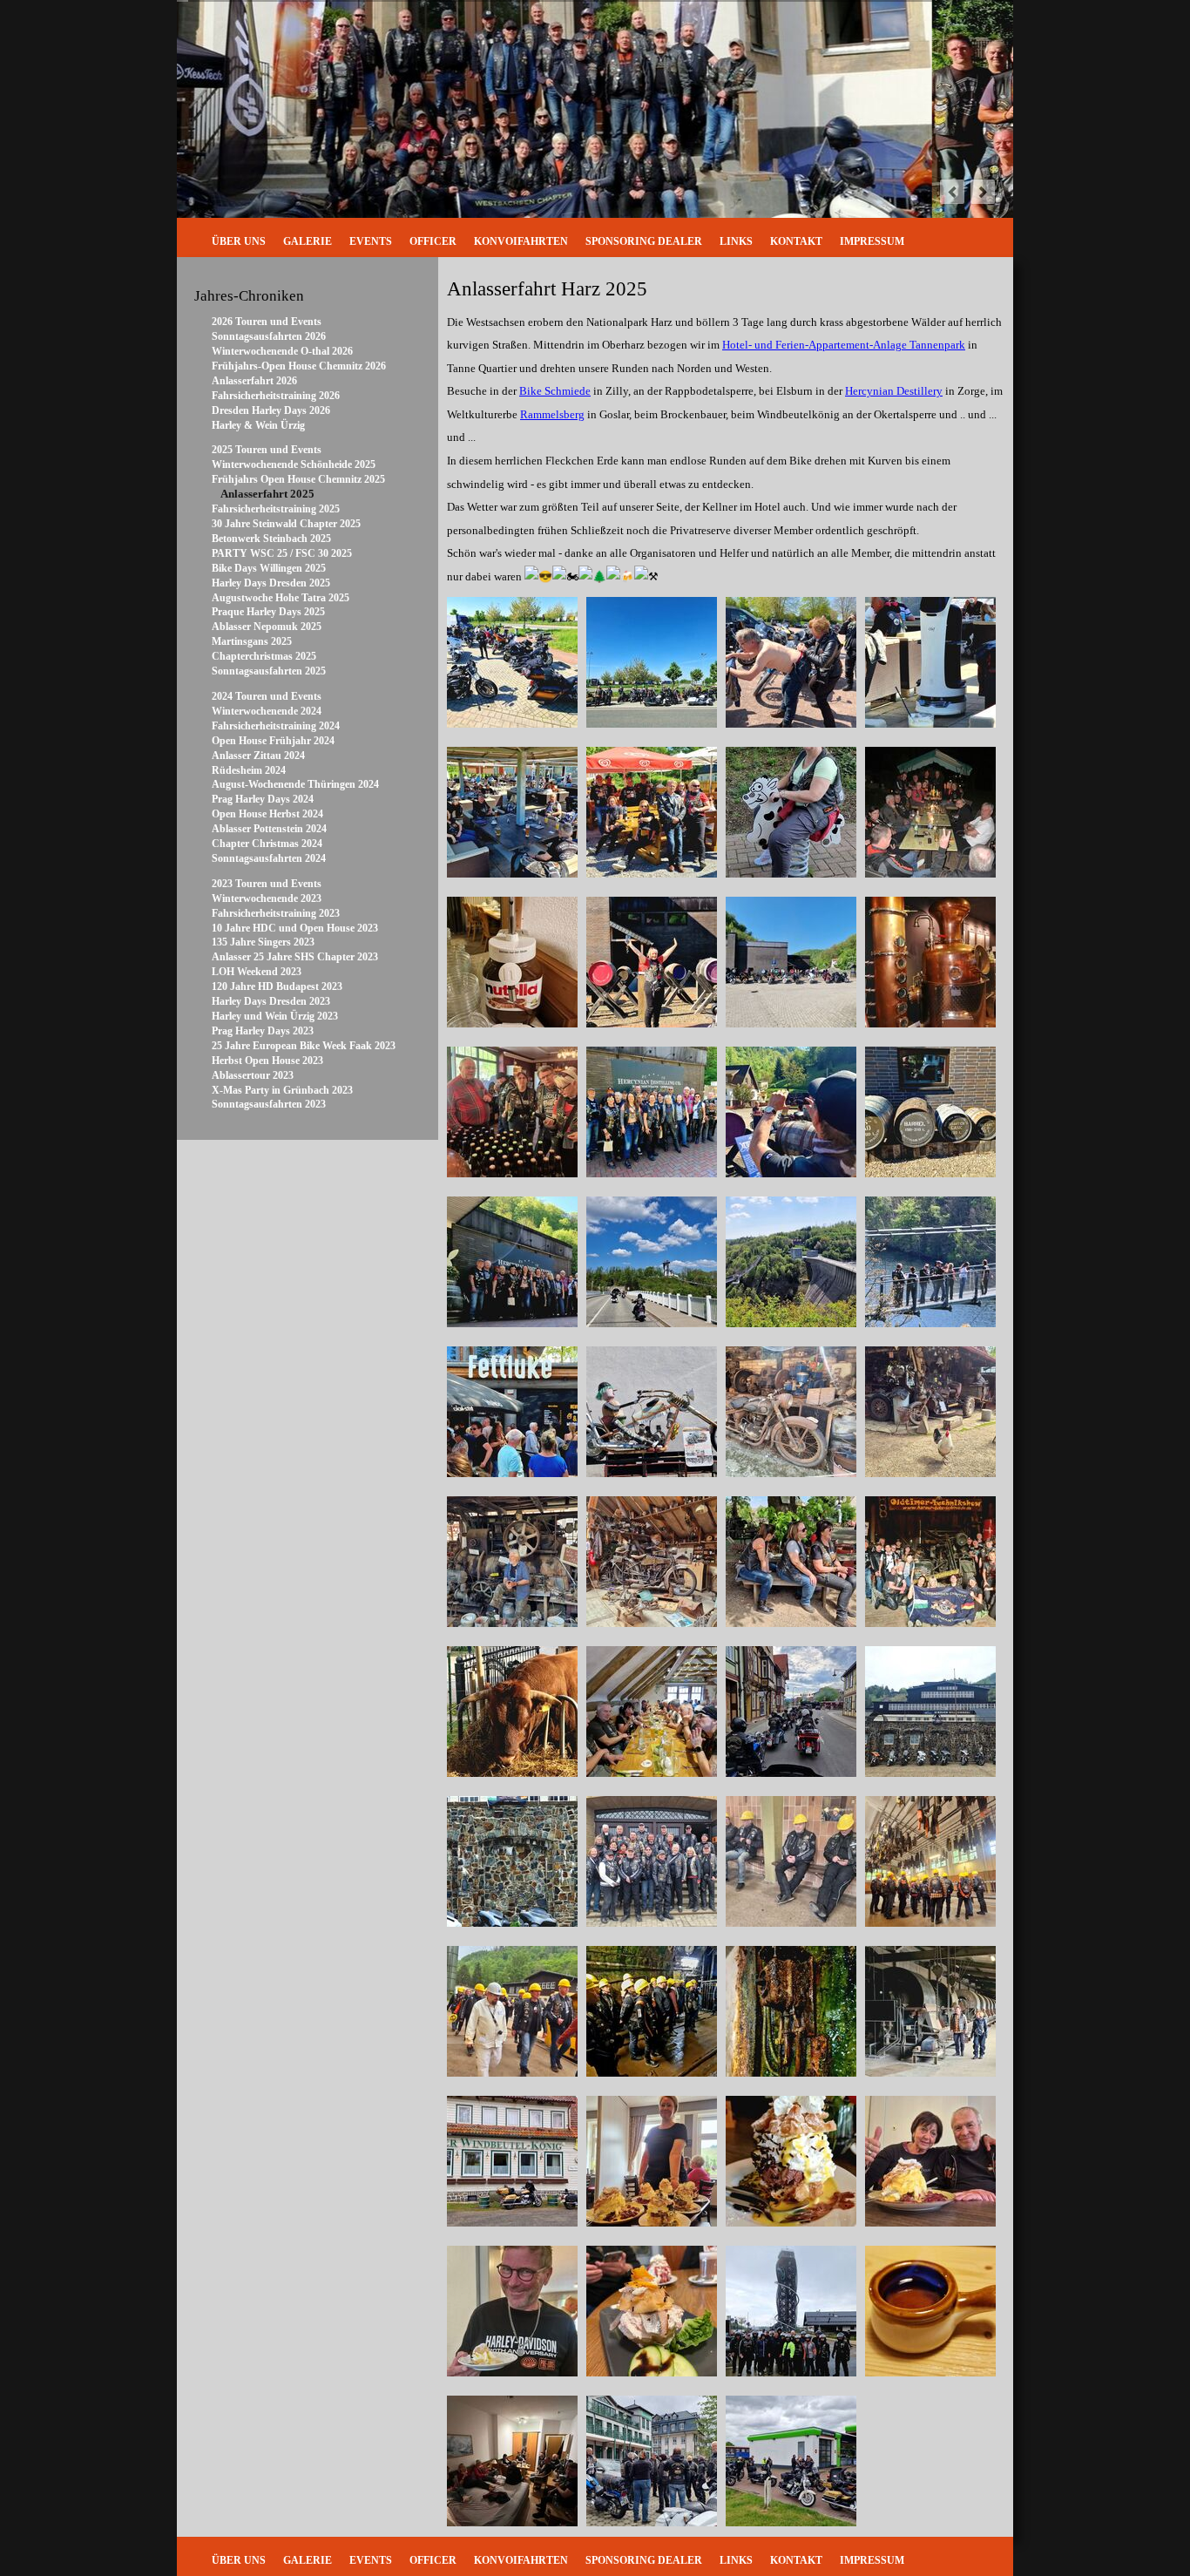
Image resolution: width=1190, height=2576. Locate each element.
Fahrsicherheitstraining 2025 (276, 509)
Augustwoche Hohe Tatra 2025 (281, 598)
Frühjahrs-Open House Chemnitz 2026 (299, 366)
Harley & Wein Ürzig (258, 425)
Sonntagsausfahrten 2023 (269, 1104)
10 (916, 191)
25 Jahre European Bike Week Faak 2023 (304, 1046)
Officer (433, 241)
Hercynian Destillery (894, 391)
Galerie (308, 241)
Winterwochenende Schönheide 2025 (294, 464)
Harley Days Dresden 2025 (271, 583)
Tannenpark (844, 345)
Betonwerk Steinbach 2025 (271, 539)
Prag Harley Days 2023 (263, 1031)
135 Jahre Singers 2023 (263, 942)
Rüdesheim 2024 (249, 770)
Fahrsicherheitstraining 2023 (276, 913)
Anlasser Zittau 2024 (258, 756)
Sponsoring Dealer (644, 241)
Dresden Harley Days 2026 (271, 410)
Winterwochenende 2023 (267, 898)
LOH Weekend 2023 (257, 972)
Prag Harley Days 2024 (263, 799)
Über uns (239, 241)
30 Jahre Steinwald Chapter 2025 (286, 524)
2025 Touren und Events (267, 450)
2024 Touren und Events (267, 696)
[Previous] (952, 192)
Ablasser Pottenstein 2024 (269, 829)
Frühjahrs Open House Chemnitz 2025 (298, 479)
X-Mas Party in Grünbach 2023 (282, 1090)
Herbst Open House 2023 (267, 1061)
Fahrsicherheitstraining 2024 (276, 726)
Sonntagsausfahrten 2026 (269, 336)
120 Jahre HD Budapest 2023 (277, 986)
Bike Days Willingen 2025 (269, 568)
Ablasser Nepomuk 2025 (267, 627)
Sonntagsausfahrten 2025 (269, 671)
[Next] (983, 192)
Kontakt (796, 241)
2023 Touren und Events (267, 884)
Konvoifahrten (521, 241)
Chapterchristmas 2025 (264, 656)
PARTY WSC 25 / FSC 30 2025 (282, 553)
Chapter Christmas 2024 (267, 844)
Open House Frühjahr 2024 (273, 741)
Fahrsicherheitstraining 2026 (276, 396)
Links (736, 241)
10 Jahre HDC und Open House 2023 (295, 928)
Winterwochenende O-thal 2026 (282, 351)
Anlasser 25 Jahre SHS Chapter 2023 (295, 957)
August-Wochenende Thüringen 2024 (295, 784)
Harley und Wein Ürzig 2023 (275, 1016)
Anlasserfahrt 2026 (254, 381)
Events (371, 241)
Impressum (872, 241)
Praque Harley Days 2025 (268, 612)
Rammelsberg (552, 414)
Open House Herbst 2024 (267, 814)
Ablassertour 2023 (253, 1075)
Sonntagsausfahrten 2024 (269, 858)
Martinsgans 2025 (252, 641)
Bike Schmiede (555, 391)
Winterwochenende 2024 (267, 711)
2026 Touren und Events (267, 322)
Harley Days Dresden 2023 (271, 1001)
